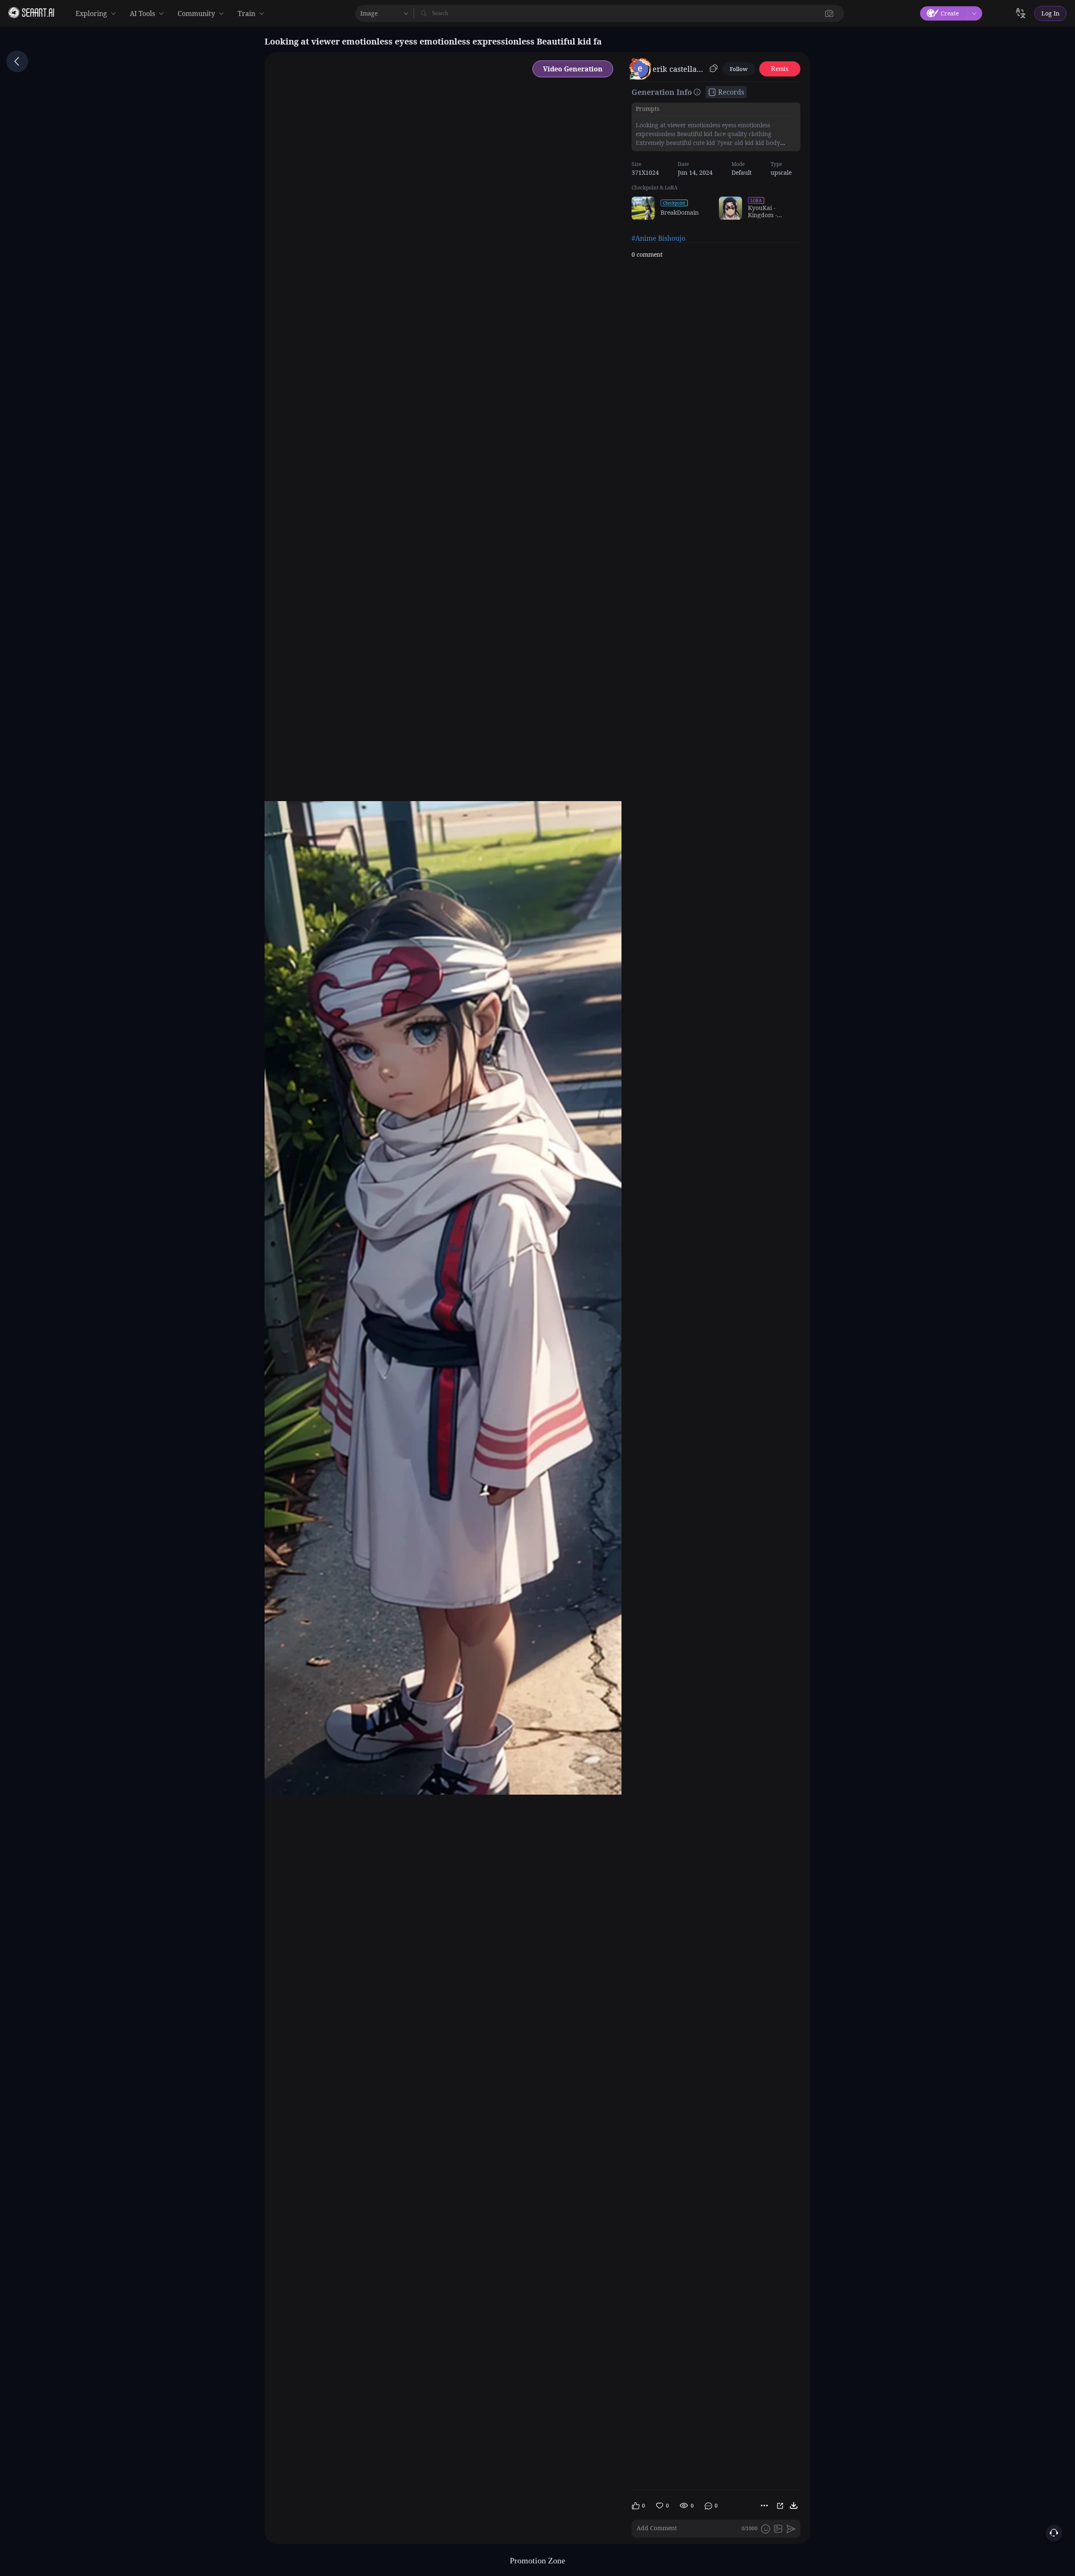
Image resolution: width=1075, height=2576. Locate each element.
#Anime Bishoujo (658, 238)
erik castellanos (680, 69)
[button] (829, 13)
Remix (780, 69)
